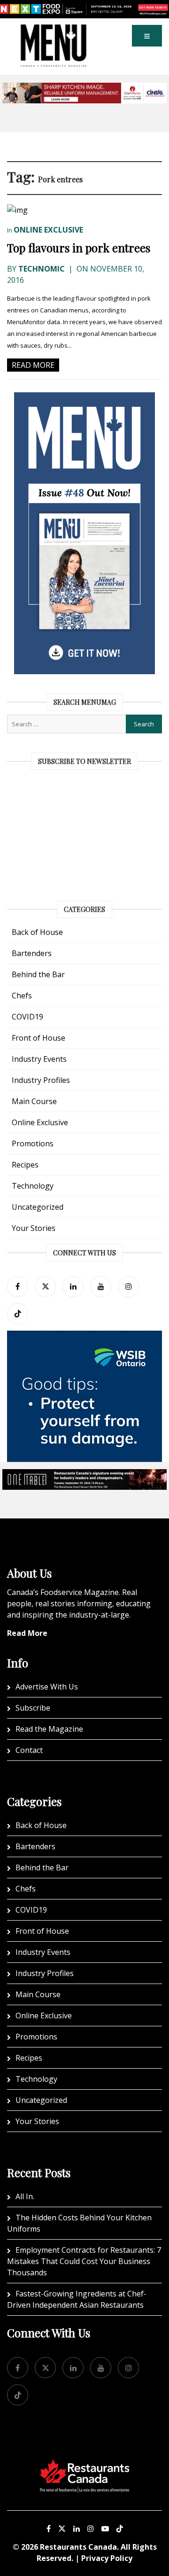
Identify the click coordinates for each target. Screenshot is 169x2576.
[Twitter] (45, 1287)
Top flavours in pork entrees (79, 248)
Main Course (34, 1101)
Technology (33, 1186)
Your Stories (34, 1228)
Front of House (38, 1038)
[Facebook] (18, 1287)
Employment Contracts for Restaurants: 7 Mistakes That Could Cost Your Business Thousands (84, 2261)
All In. (25, 2196)
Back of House (37, 932)
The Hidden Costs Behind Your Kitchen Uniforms (79, 2223)
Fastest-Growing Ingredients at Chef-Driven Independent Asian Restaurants (77, 2299)
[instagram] (128, 1287)
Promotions (33, 1144)
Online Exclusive (48, 230)
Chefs (22, 996)
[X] (62, 2529)
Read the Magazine (49, 1729)
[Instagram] (91, 2529)
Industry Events (39, 1059)
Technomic (42, 269)
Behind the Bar (38, 974)
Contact (29, 1750)
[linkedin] (73, 1287)
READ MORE (33, 365)
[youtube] (101, 1287)
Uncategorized (38, 1207)
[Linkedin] (77, 2529)
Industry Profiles (41, 1080)
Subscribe (33, 1708)
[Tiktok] (18, 1314)
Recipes (25, 1165)
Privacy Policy (107, 2558)
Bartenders (32, 953)
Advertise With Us (47, 1687)
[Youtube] (105, 2529)
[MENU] (54, 31)
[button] (147, 36)
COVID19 (27, 1017)
